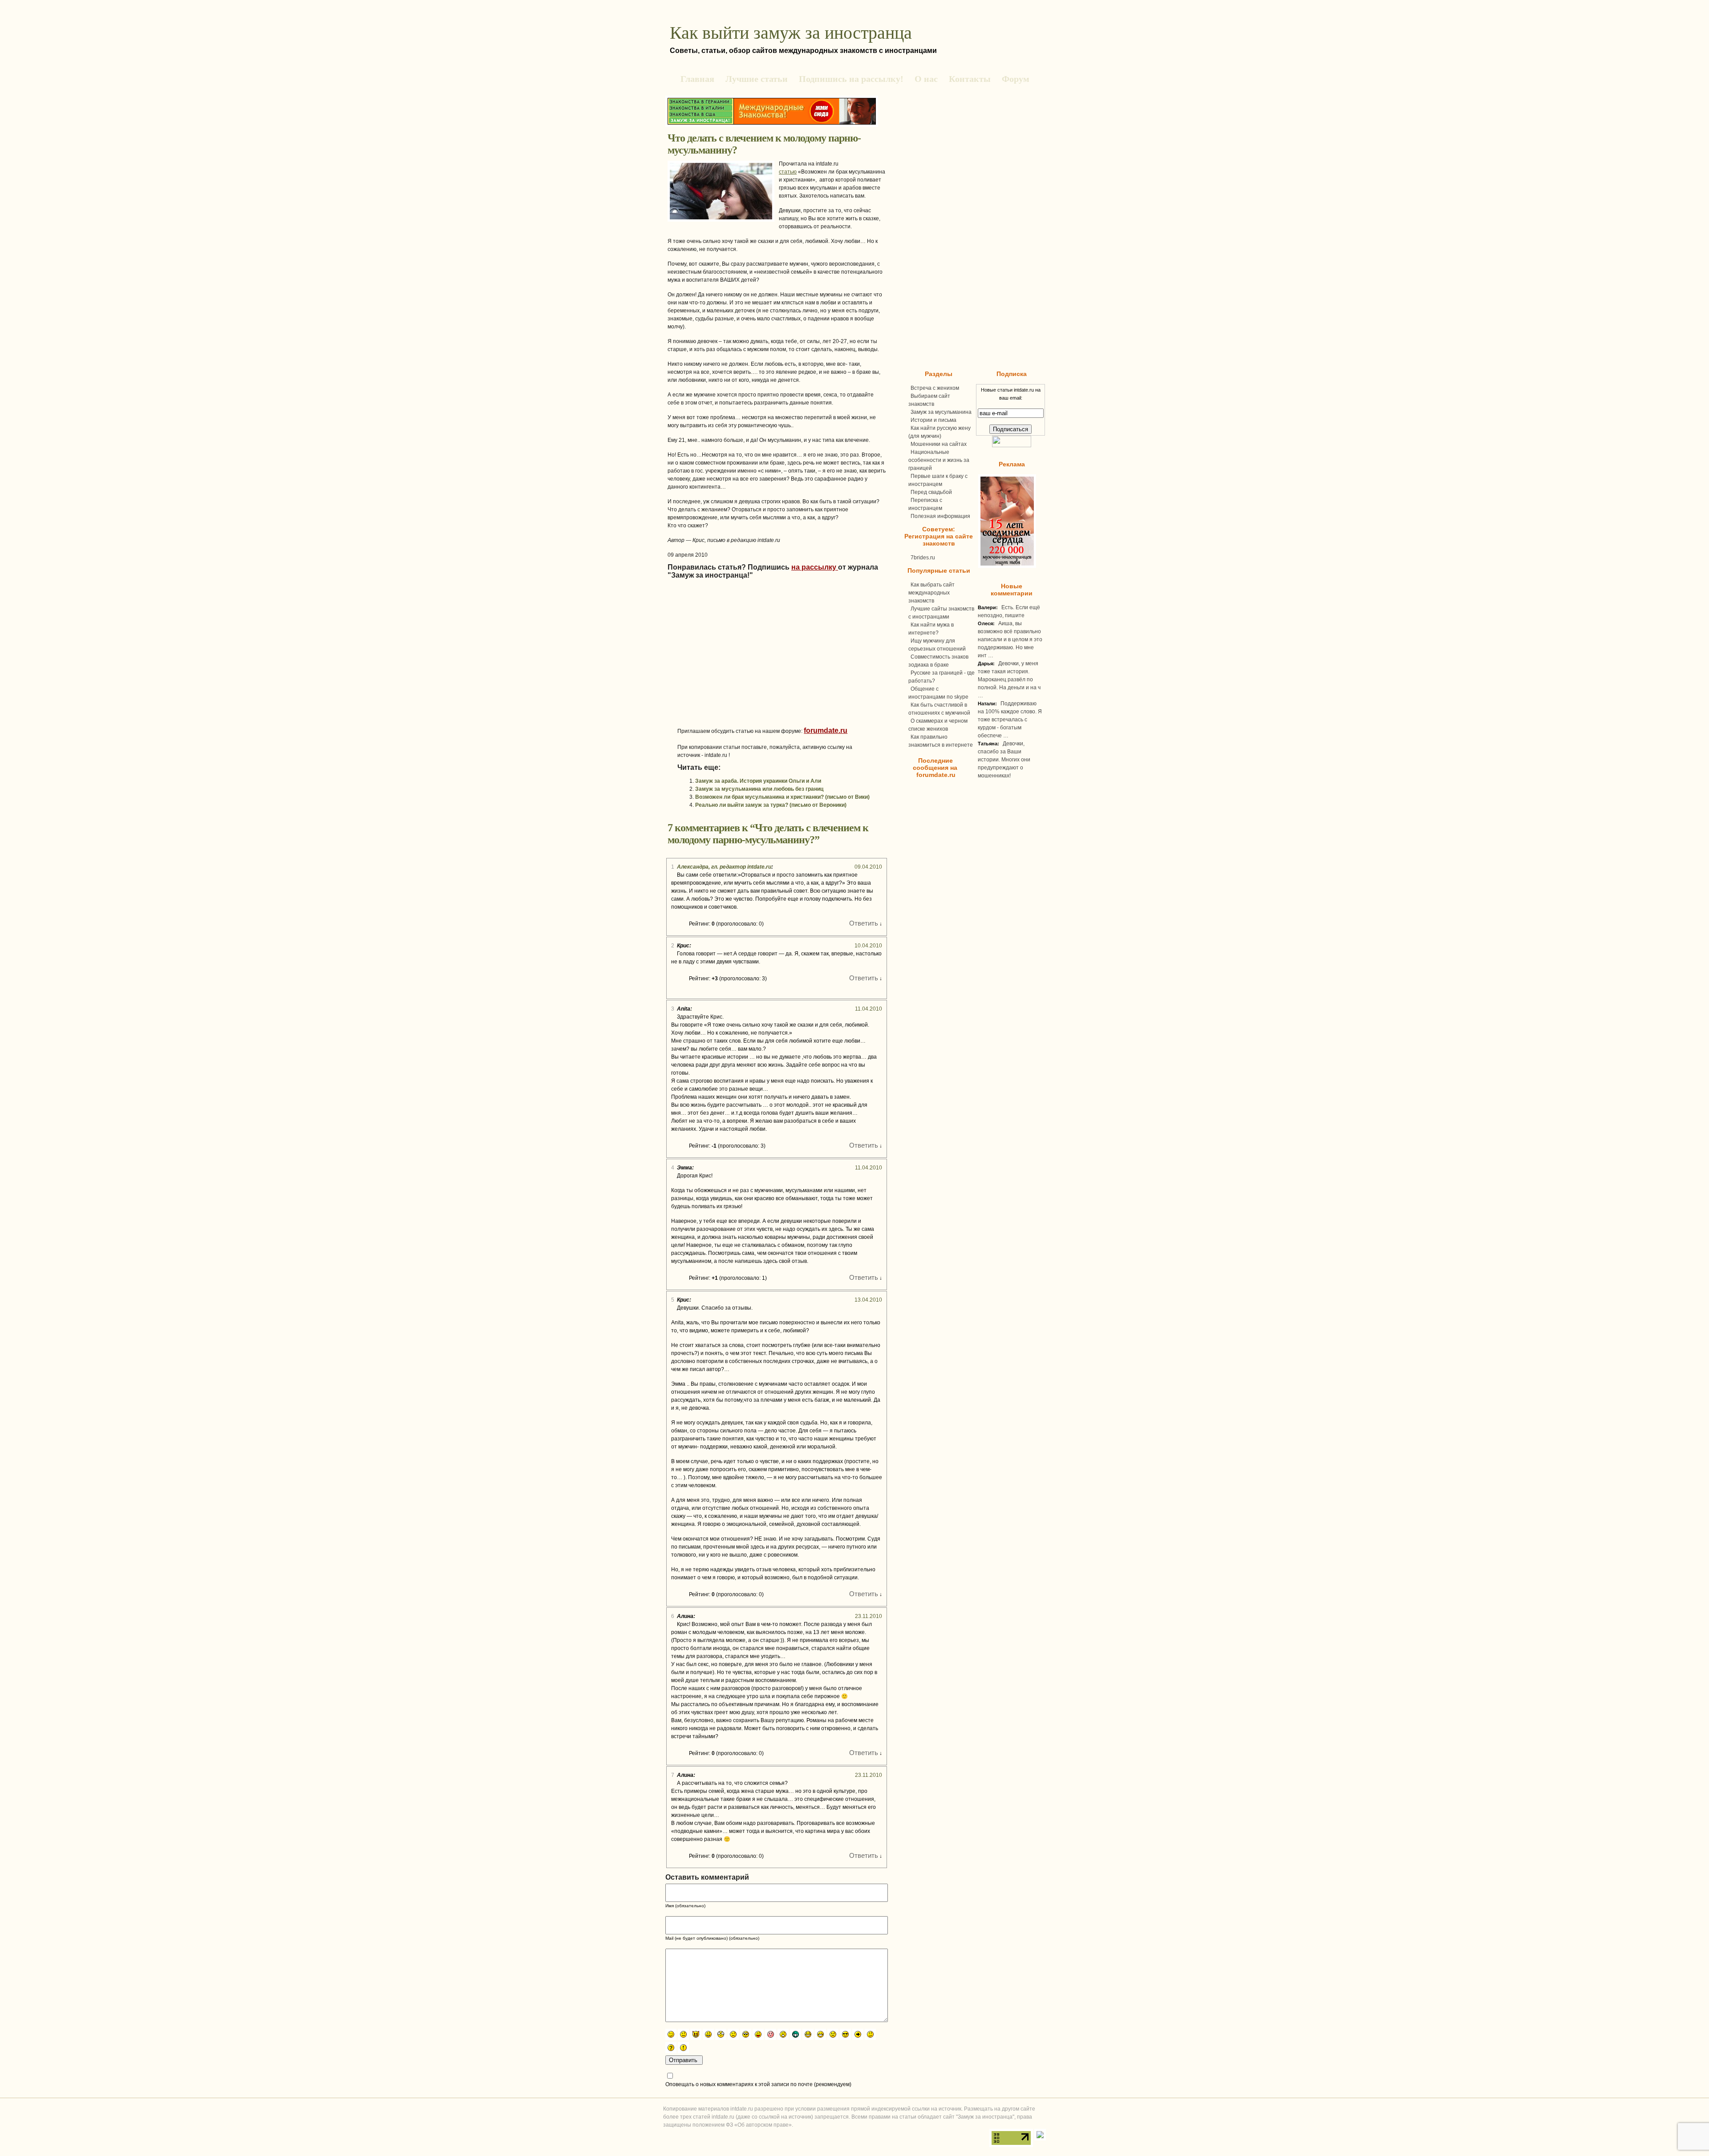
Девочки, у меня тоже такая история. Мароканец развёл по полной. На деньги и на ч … (1009, 680)
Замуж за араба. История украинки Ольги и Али (758, 781)
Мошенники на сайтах (939, 444)
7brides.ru (923, 558)
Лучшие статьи (757, 79)
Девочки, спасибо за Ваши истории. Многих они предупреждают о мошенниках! (1004, 760)
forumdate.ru (826, 730)
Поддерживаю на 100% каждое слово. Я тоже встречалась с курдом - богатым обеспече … (1010, 720)
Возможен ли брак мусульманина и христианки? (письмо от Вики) (782, 797)
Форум (1016, 79)
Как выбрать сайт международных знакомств (931, 593)
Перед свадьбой (931, 492)
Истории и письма (933, 420)
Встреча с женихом (935, 388)
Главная (697, 79)
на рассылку (815, 567)
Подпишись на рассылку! (851, 79)
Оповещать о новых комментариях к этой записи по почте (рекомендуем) (758, 2084)
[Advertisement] (752, 664)
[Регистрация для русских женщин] (1006, 566)
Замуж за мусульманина (941, 412)
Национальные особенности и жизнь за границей (939, 460)
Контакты (970, 79)
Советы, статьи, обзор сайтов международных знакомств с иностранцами (803, 51)
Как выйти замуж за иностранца (791, 33)
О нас (926, 79)
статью (788, 172)
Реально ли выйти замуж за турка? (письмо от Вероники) (771, 805)
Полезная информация (940, 516)
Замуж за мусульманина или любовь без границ (759, 789)
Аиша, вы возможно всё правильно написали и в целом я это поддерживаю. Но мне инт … (1010, 639)
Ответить (864, 923)
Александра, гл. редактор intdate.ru (724, 867)
